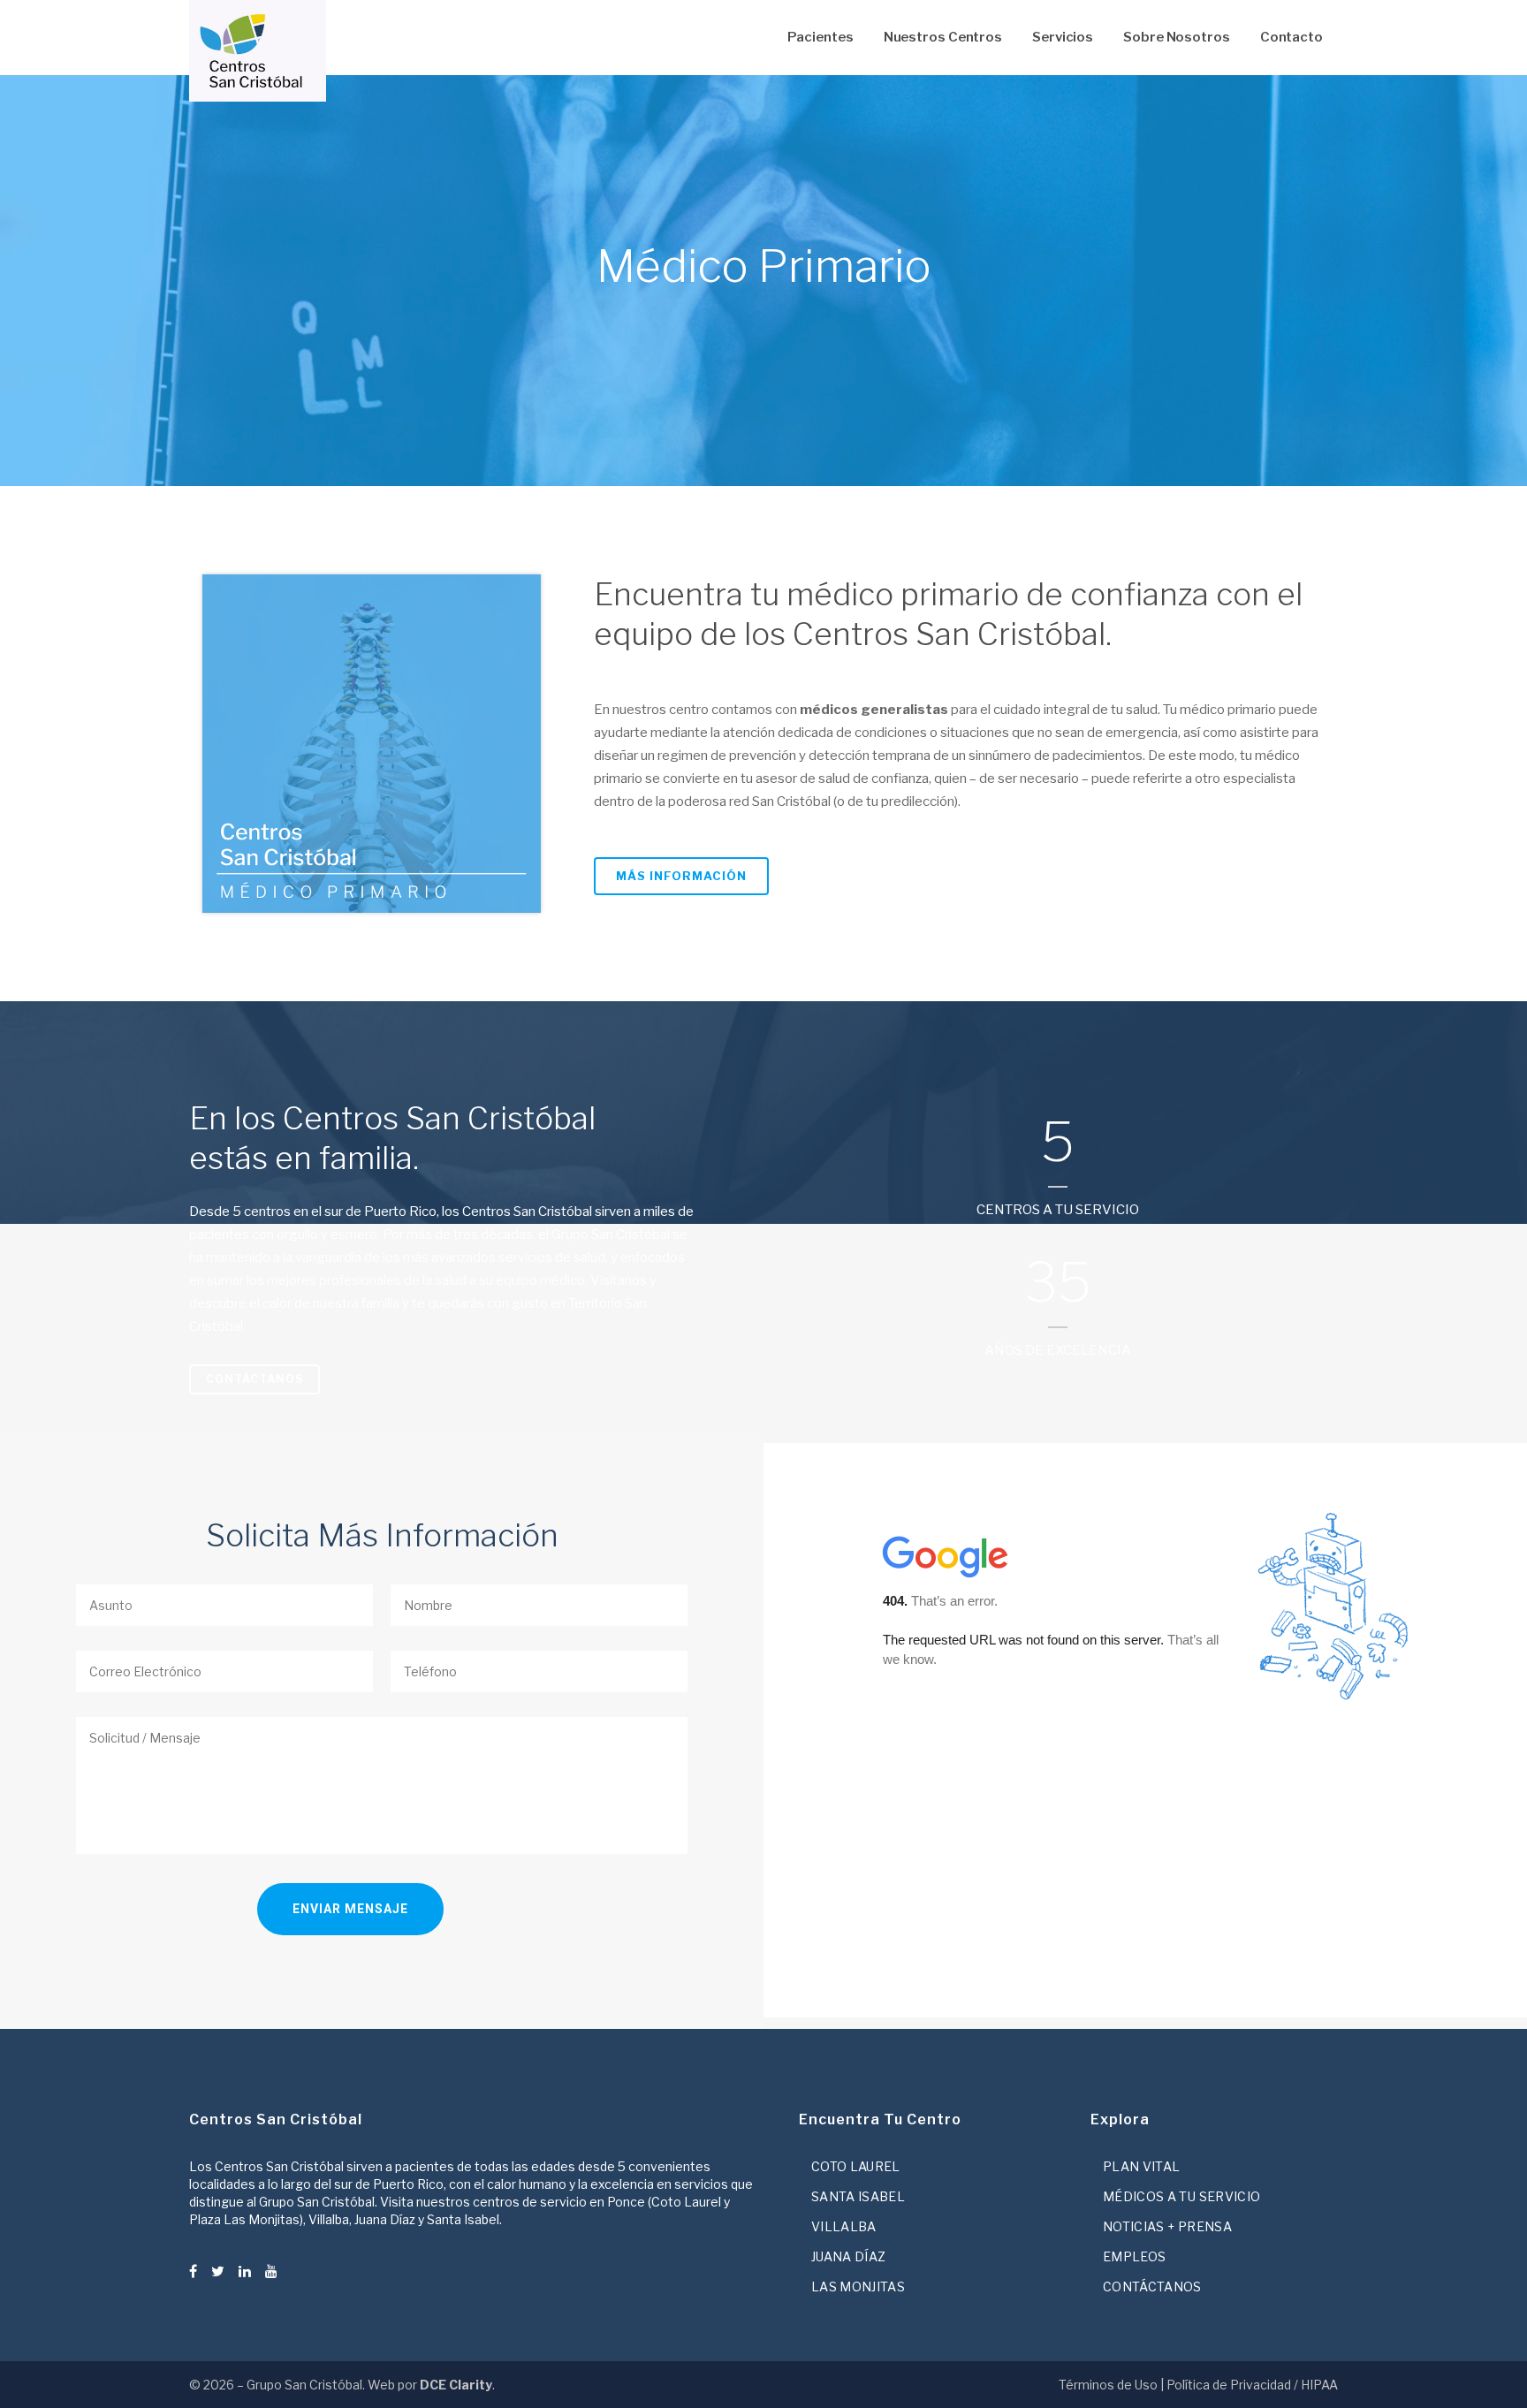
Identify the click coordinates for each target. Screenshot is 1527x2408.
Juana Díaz (849, 2256)
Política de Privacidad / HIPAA (1252, 2385)
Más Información (681, 876)
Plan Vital (1142, 2166)
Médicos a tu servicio (1181, 2196)
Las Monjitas (858, 2286)
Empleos (1134, 2256)
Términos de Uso (1108, 2385)
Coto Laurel (856, 2166)
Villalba (844, 2226)
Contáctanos (254, 1379)
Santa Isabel (858, 2196)
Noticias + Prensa (1167, 2226)
